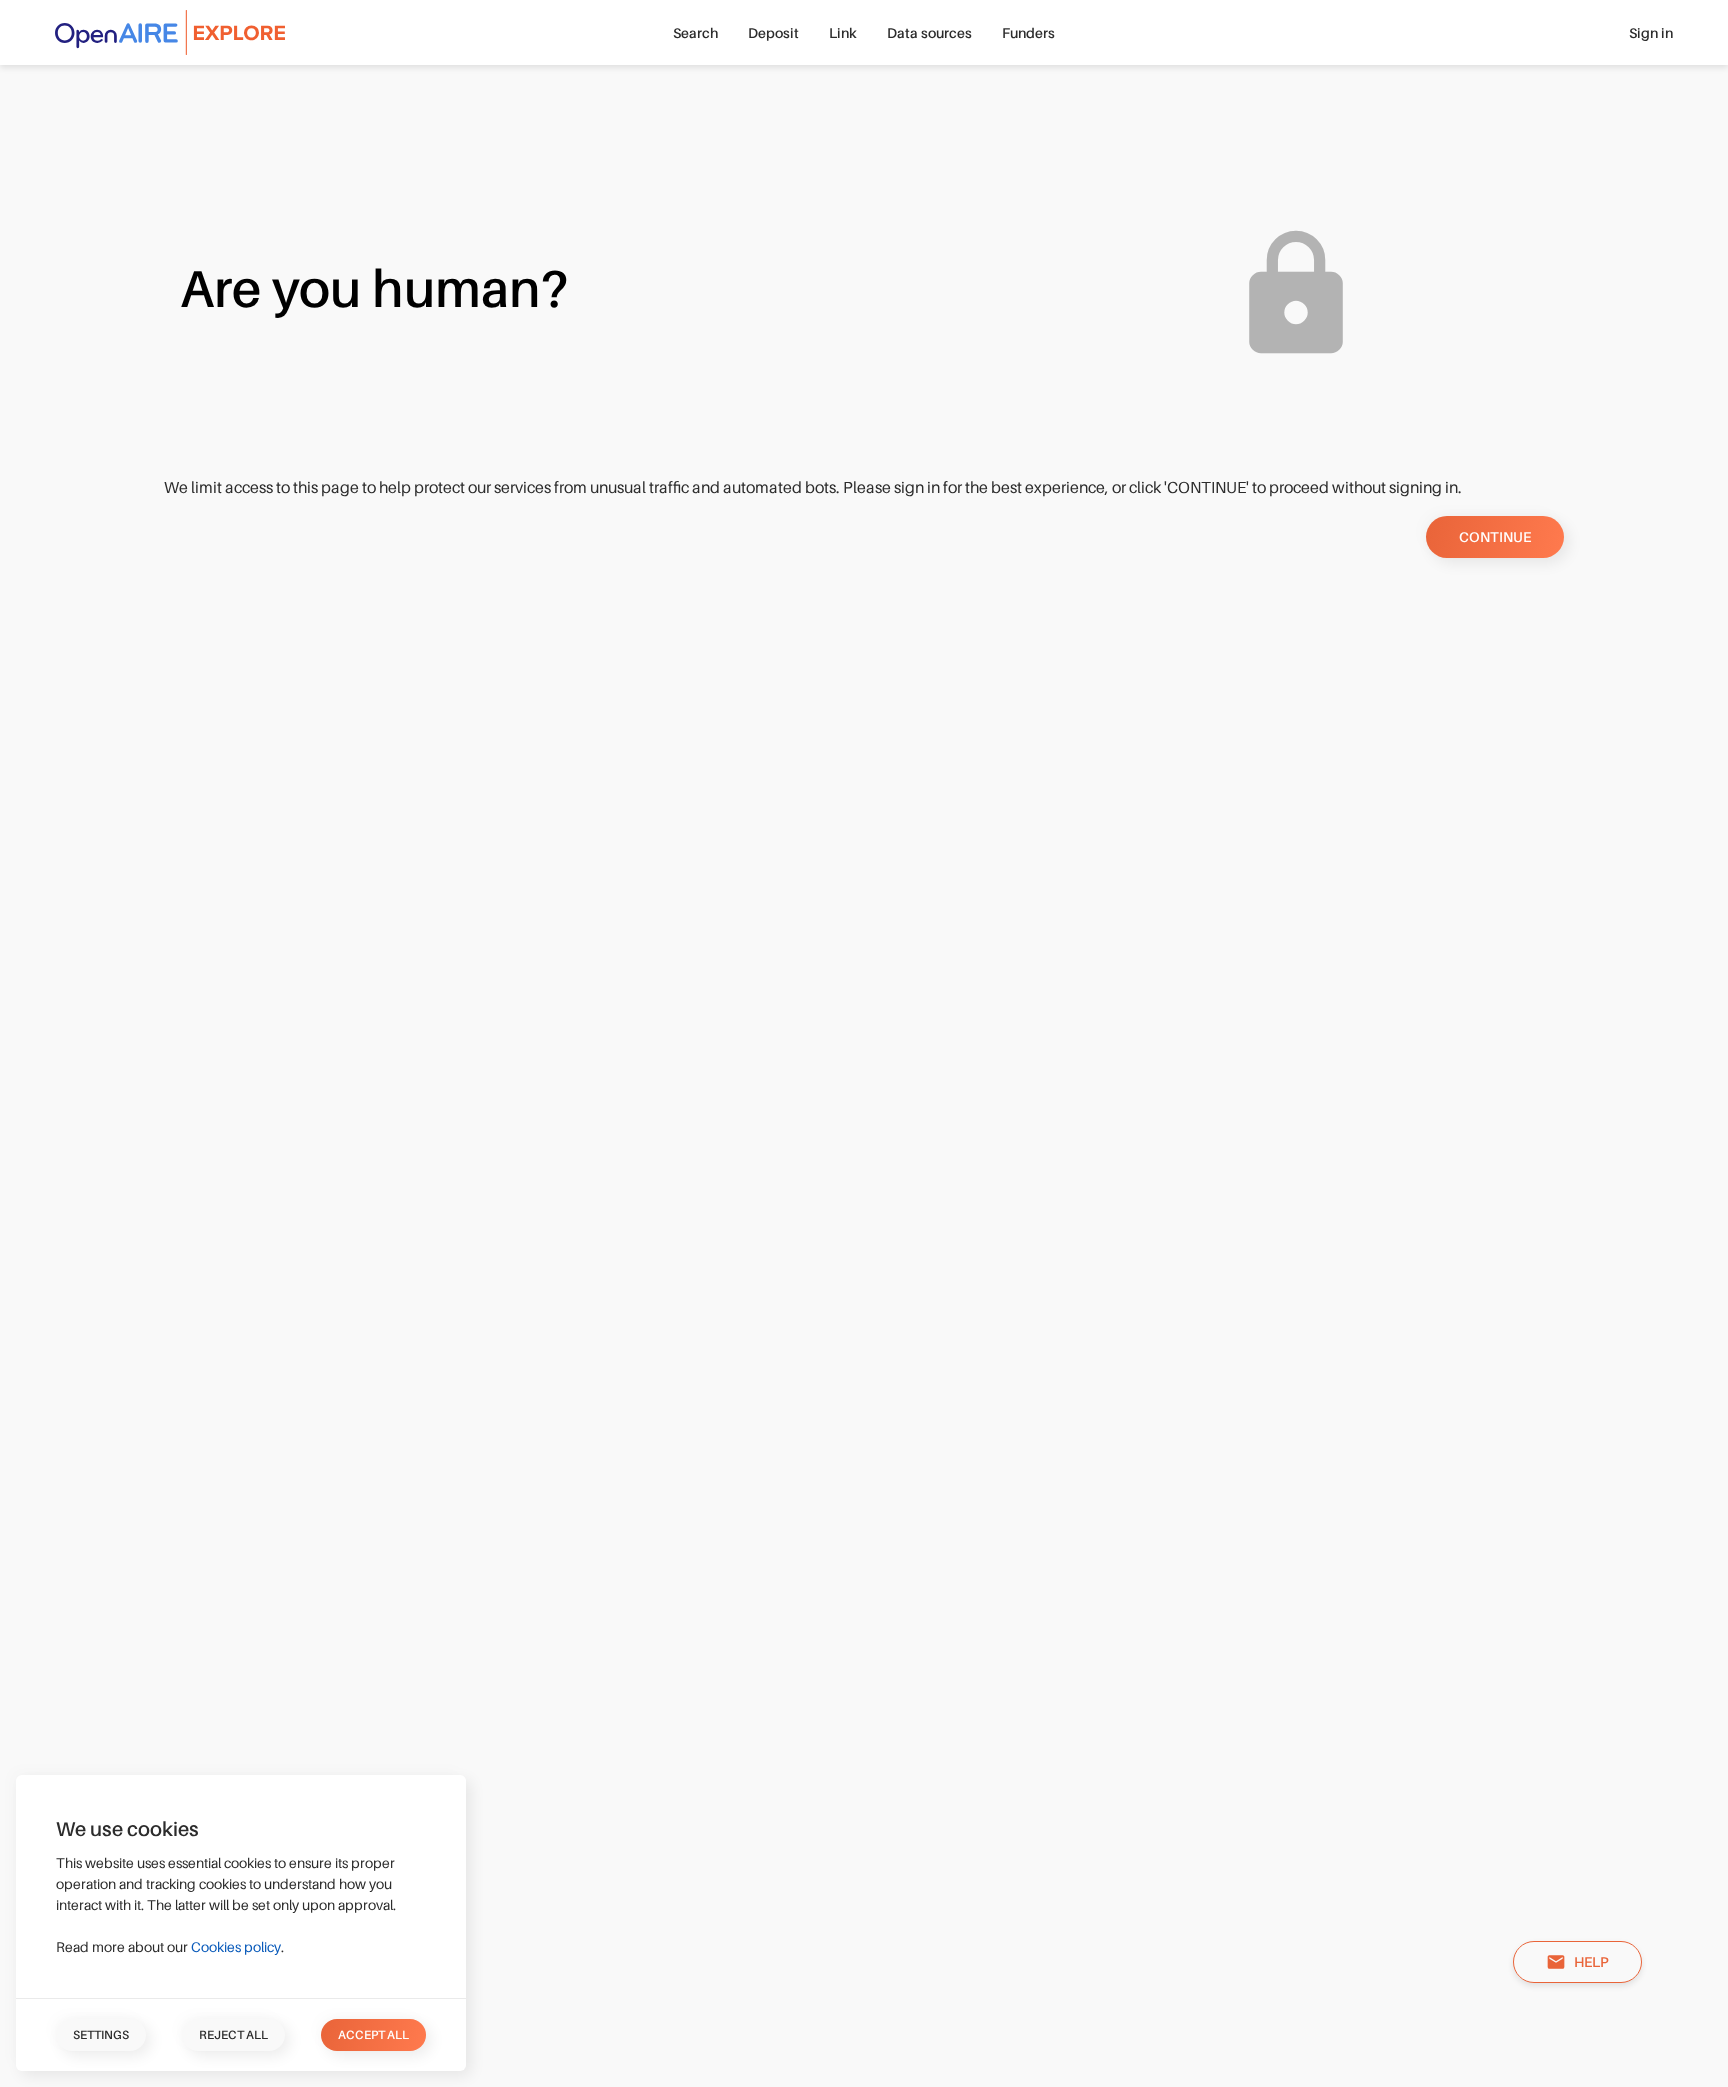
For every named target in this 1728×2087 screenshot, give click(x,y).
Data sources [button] (929, 33)
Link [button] (843, 33)
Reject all (233, 2035)
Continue (1495, 537)
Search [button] (695, 33)
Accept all (373, 2035)
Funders (1028, 33)
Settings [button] (101, 2035)
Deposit (773, 33)
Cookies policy (236, 1947)
